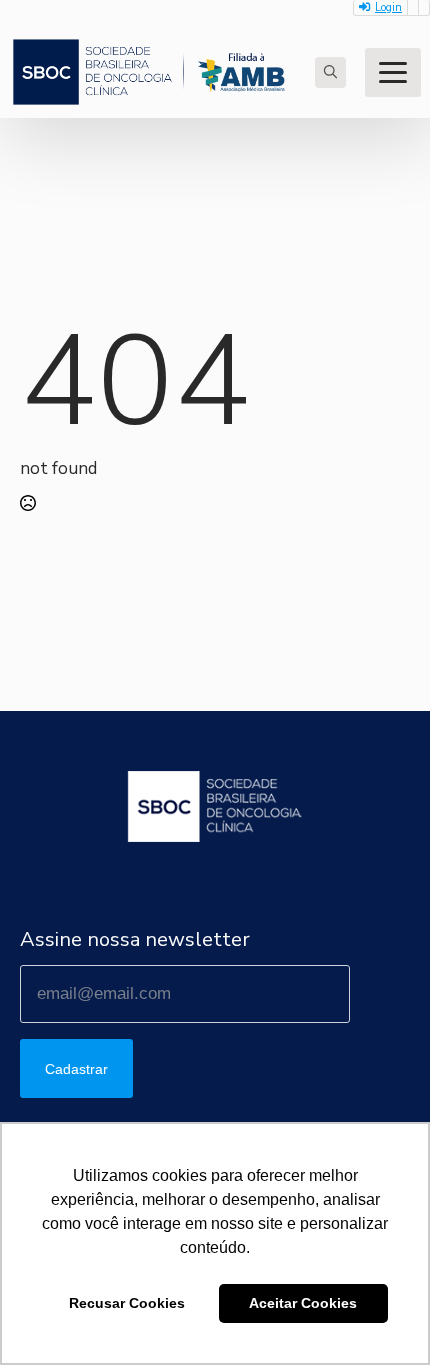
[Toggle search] (330, 72)
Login (388, 7)
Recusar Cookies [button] (127, 1303)
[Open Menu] (393, 72)
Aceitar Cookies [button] (303, 1303)
